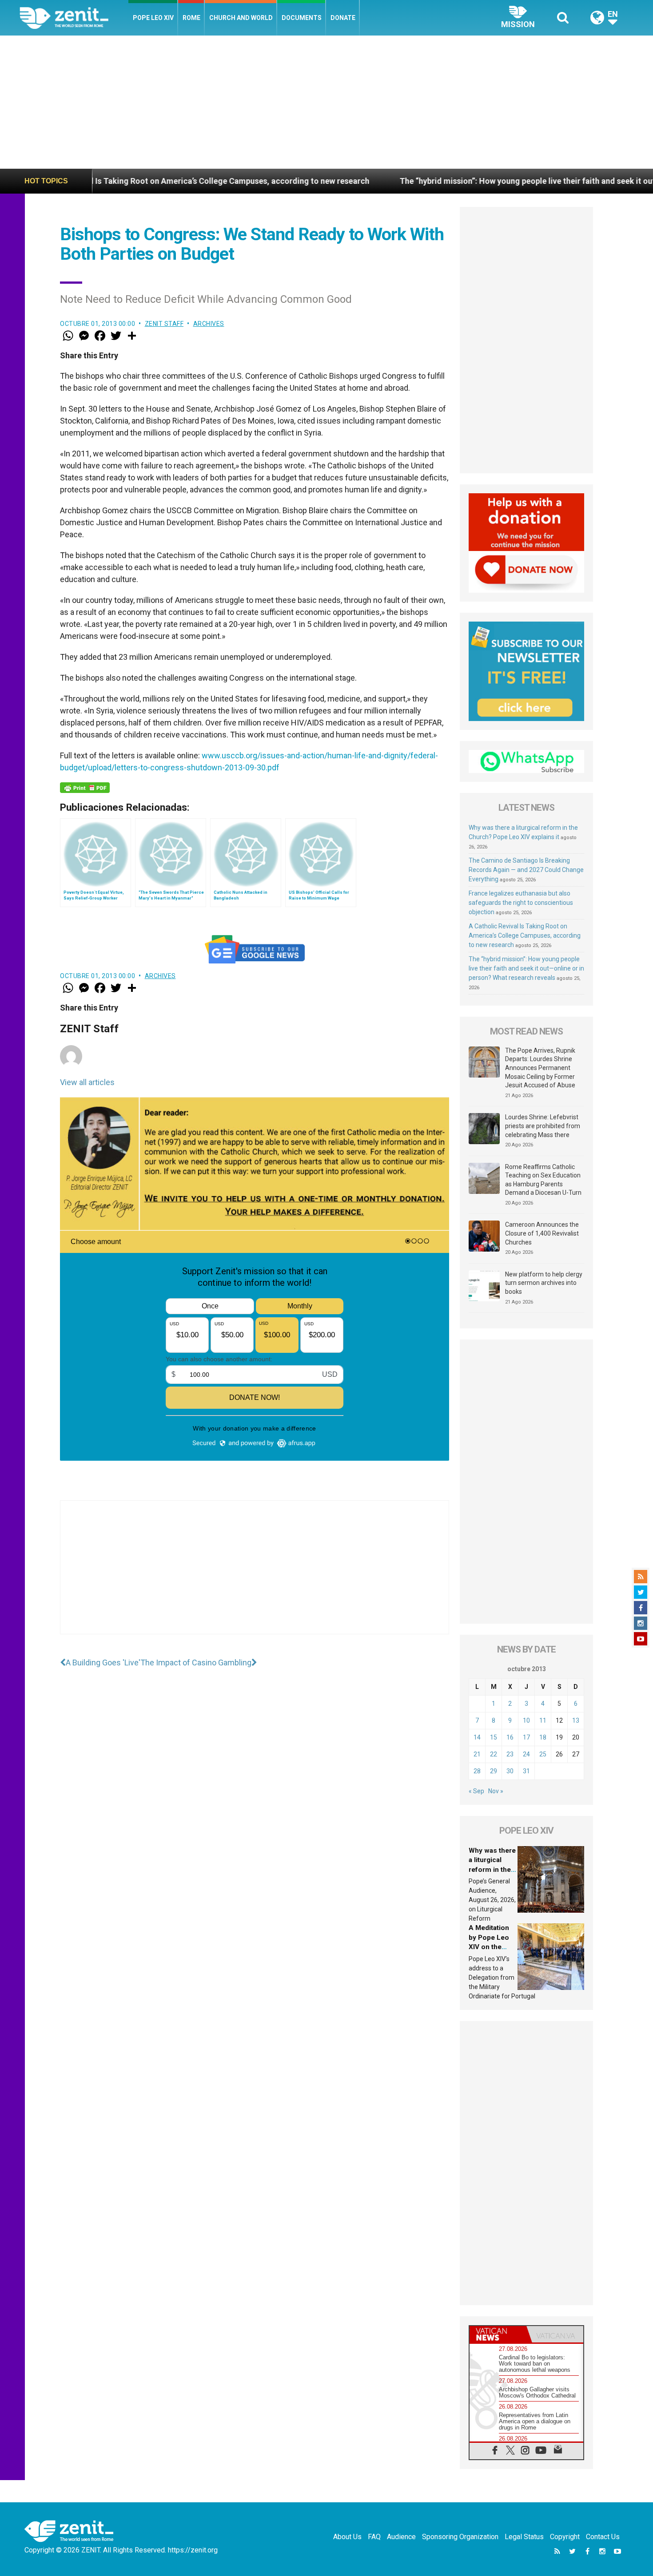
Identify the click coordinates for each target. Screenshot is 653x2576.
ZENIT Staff (164, 324)
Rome (191, 18)
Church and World (241, 18)
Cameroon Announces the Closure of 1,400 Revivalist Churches (542, 1233)
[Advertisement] (326, 102)
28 (477, 1771)
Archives (209, 324)
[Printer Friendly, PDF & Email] (85, 788)
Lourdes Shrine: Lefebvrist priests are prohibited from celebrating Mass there (543, 1126)
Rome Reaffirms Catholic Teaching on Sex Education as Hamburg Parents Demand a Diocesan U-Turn (543, 1180)
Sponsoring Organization (460, 2537)
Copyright (565, 2537)
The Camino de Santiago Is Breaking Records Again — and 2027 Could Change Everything (526, 870)
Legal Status (524, 2537)
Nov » (496, 1791)
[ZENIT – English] (74, 18)
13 (576, 1720)
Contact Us (603, 2537)
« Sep (476, 1791)
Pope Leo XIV (153, 18)
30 (510, 1771)
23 (510, 1754)
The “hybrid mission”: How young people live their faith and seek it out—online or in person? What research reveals (526, 968)
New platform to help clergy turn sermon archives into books (544, 1283)
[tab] (498, 2334)
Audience (401, 2537)
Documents (302, 18)
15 (494, 1737)
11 (543, 1720)
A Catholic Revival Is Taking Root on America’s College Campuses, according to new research (525, 935)
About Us (347, 2537)
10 (526, 1720)
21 (477, 1754)
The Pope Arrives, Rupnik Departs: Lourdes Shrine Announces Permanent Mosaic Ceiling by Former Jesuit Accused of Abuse (540, 1068)
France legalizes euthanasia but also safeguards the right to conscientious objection (521, 903)
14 (477, 1737)
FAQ (374, 2537)
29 (494, 1771)
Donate (343, 18)
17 (526, 1737)
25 (543, 1754)
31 (526, 1771)
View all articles (87, 1082)
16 (510, 1737)
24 (526, 1754)
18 (543, 1737)
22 (494, 1754)
